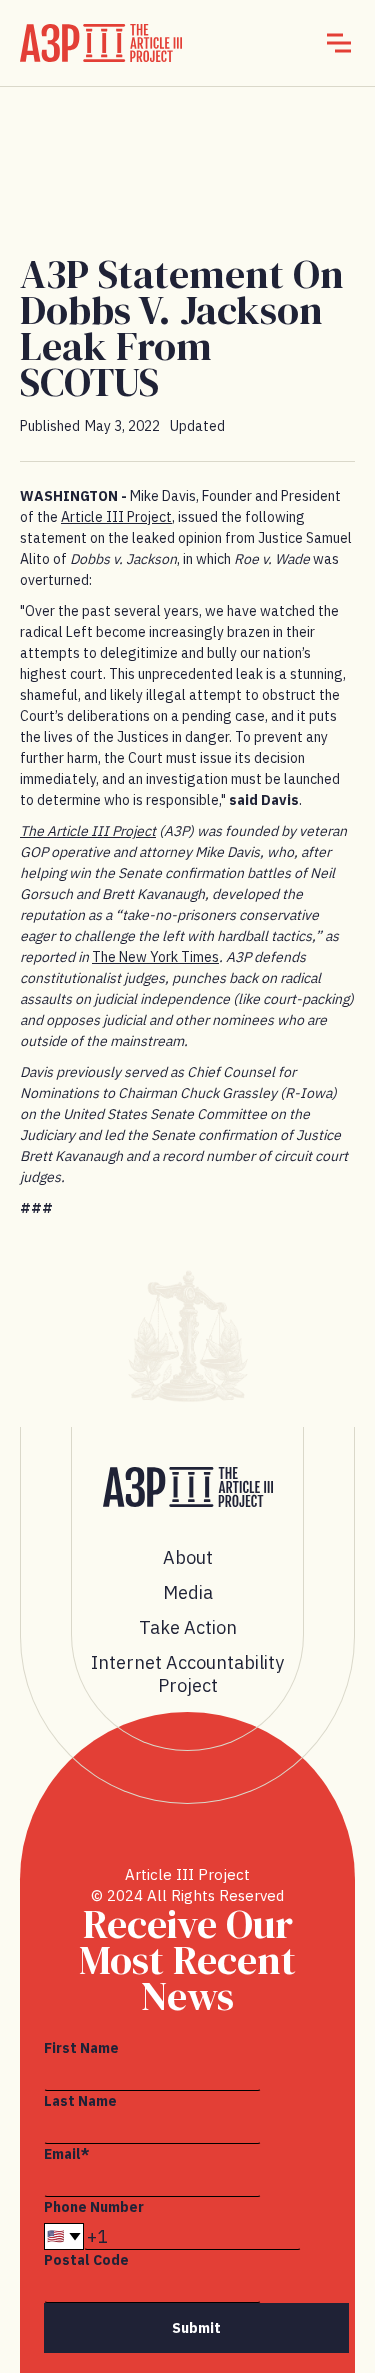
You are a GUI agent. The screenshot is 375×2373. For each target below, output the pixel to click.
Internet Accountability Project (187, 1674)
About (188, 1557)
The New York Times (155, 957)
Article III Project (116, 517)
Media (188, 1592)
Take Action (188, 1627)
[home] (101, 43)
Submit (196, 2328)
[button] (339, 43)
